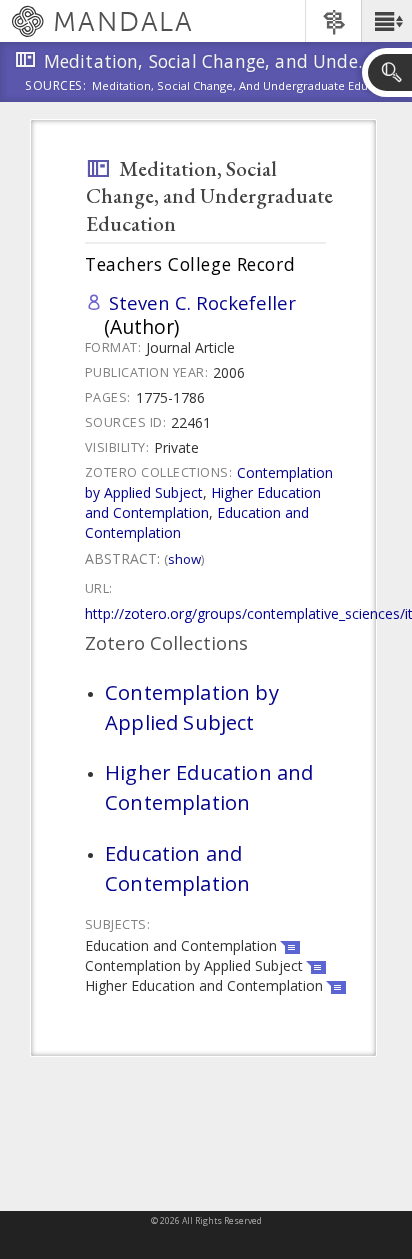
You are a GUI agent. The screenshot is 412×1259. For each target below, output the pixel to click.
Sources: (56, 87)
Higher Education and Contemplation (203, 502)
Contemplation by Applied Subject (192, 707)
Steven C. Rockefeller (202, 302)
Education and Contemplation (177, 868)
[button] (386, 21)
